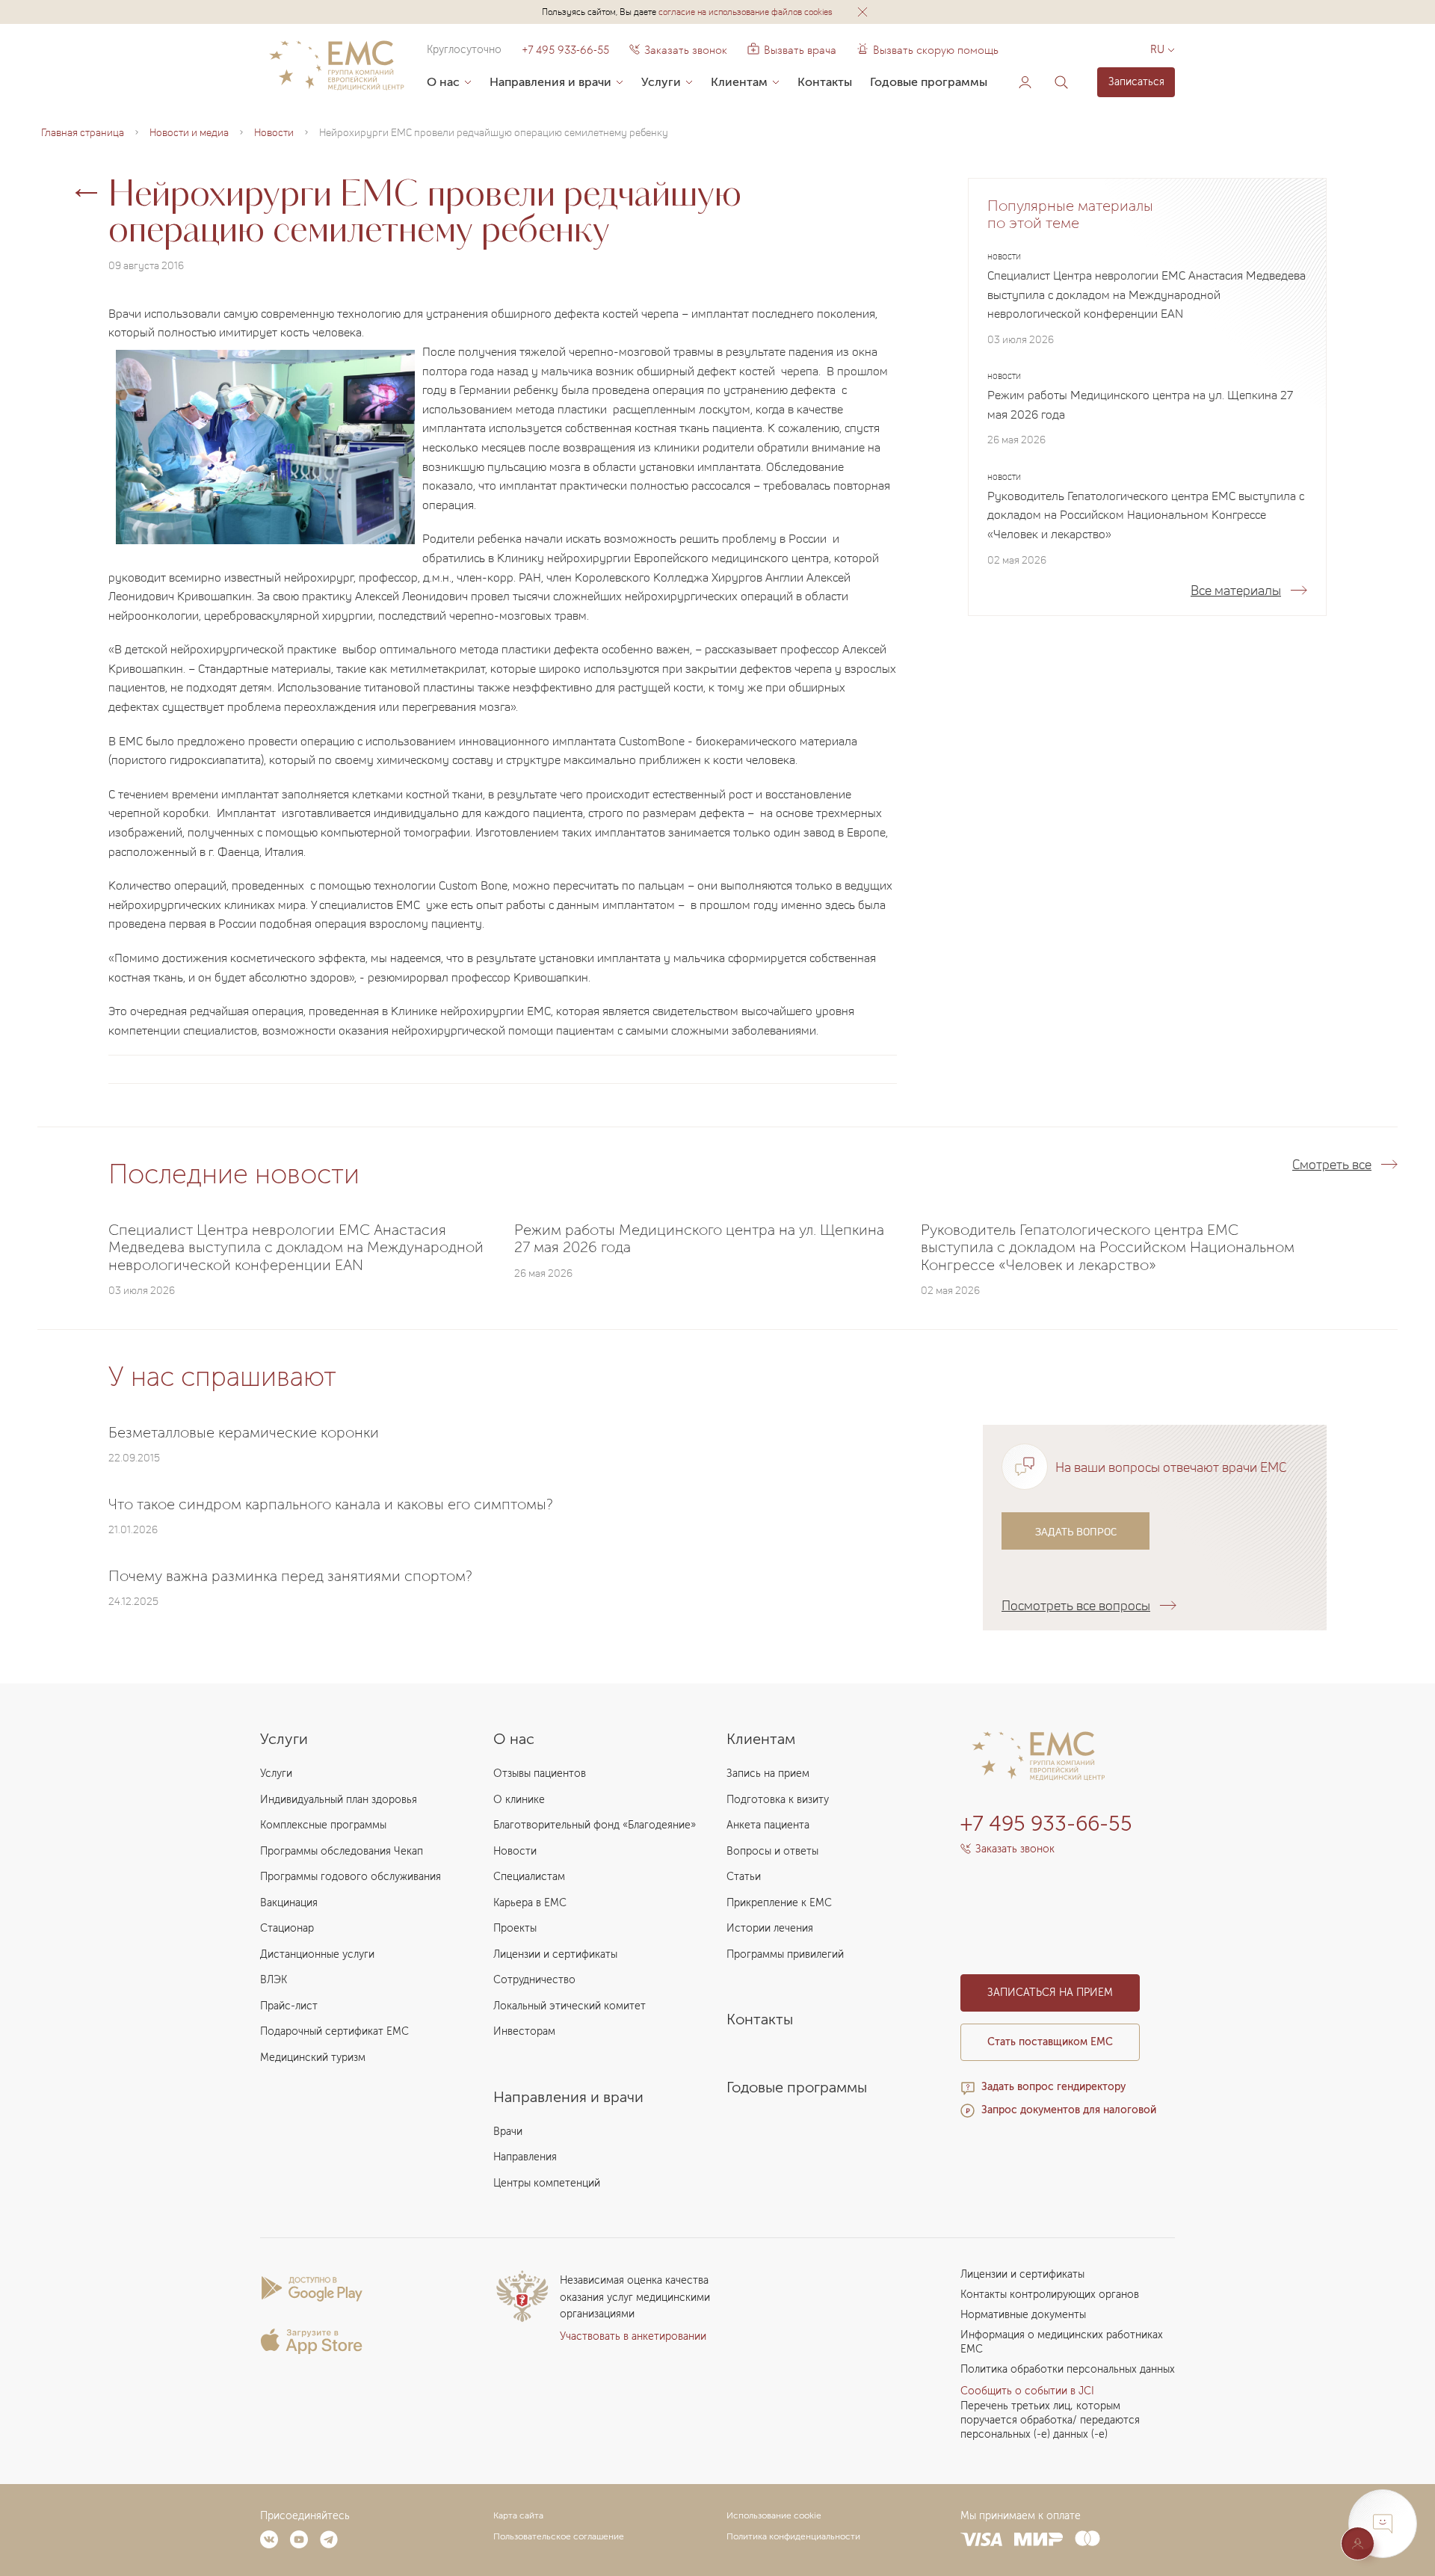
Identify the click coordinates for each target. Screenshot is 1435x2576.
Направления (525, 2157)
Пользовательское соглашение (559, 2536)
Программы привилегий (785, 1954)
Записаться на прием (1050, 1993)
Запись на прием (768, 1774)
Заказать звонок (686, 50)
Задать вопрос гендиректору (1053, 2087)
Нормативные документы (1023, 2315)
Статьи (744, 1877)
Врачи (508, 2132)
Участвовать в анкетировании (633, 2336)
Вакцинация (289, 1903)
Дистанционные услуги (317, 1954)
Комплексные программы (323, 1825)
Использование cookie (774, 2515)
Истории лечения (770, 1928)
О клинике (519, 1800)
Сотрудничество (534, 1980)
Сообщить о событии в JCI (1027, 2391)
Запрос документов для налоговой (1069, 2110)
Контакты (825, 82)
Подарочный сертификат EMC (334, 2031)
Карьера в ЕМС (530, 1903)
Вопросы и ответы (772, 1851)
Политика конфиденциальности (793, 2536)
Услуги (661, 82)
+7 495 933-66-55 (565, 50)
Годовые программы (929, 82)
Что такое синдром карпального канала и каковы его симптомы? (331, 1503)
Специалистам (529, 1877)
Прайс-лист (289, 2006)
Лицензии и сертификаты (555, 1954)
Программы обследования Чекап (342, 1851)
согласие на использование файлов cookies (746, 12)
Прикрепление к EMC (779, 1903)
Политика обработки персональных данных (1068, 2369)
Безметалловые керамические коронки (244, 1432)
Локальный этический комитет (570, 2006)
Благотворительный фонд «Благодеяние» (595, 1825)
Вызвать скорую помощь (936, 50)
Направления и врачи (550, 82)
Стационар (287, 1928)
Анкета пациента (768, 1825)
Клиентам (739, 82)
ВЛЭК (274, 1980)
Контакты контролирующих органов (1050, 2295)
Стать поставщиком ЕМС (1050, 2042)
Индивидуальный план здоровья (339, 1800)
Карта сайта (518, 2515)
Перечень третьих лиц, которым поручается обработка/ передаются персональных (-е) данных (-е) (1050, 2420)
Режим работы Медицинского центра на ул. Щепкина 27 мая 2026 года (1140, 405)
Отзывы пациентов (540, 1774)
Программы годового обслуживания (351, 1877)
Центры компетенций (547, 2183)
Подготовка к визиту (778, 1800)
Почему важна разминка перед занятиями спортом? (290, 1575)
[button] (862, 12)
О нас (443, 82)
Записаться (1136, 82)
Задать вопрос (1076, 1531)
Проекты (515, 1928)
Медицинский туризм (313, 2058)
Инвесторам (524, 2031)
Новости (515, 1851)
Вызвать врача (792, 50)
